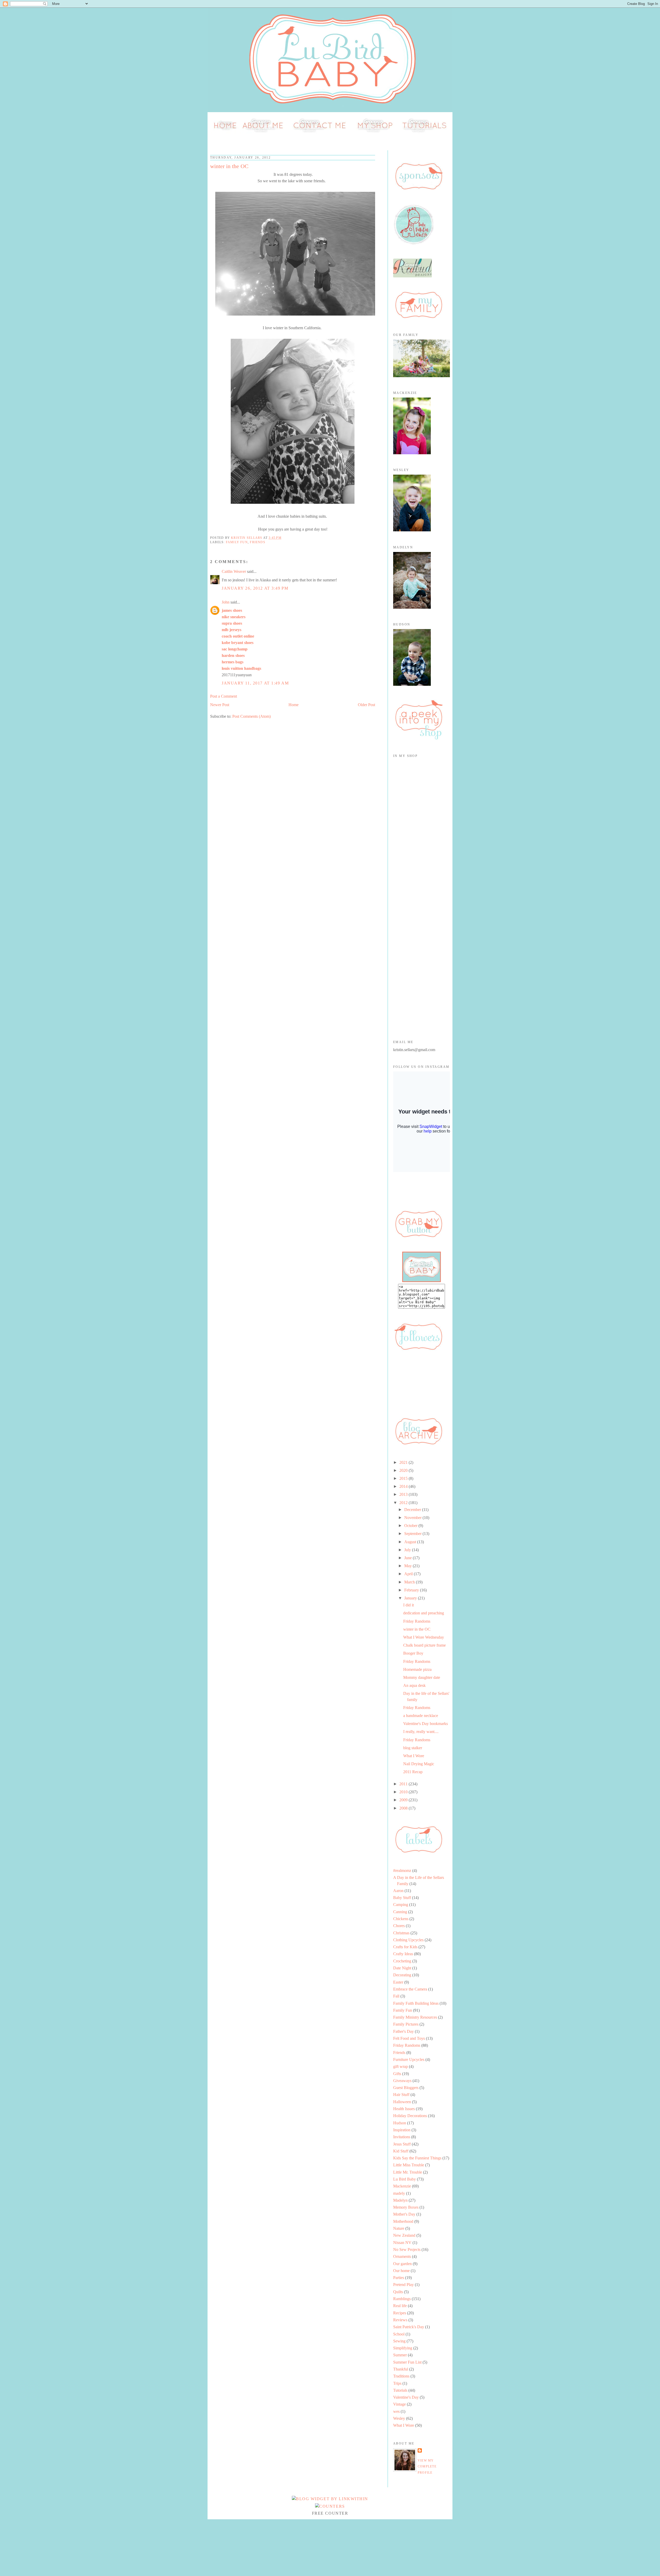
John (226, 602)
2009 (404, 1800)
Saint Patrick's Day (409, 2327)
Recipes (400, 2313)
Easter (398, 1982)
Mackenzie (402, 2186)
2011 (404, 1784)
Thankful (401, 2369)
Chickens (401, 1919)
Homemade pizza (417, 1669)
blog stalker (413, 1748)
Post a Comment (224, 696)
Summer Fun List (407, 2362)
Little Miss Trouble (409, 2165)
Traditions (401, 2376)
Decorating (402, 1975)
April (409, 1574)
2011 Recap (413, 1772)
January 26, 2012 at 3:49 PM (255, 588)
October (411, 1526)
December (413, 1510)
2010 (404, 1792)
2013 (404, 1494)
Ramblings (402, 2299)
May (409, 1566)
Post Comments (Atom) (251, 716)
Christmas (401, 1933)
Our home (401, 2271)
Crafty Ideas (403, 1954)
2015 (404, 1478)
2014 (404, 1486)
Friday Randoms (417, 1621)
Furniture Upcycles (409, 2059)
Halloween (402, 2102)
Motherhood (403, 2221)
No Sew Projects (407, 2249)
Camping (401, 1905)
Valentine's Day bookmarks (426, 1724)
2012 (404, 1503)
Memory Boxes (406, 2207)
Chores (399, 1926)
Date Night (402, 1968)
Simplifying (403, 2348)
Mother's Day (404, 2214)
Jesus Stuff (402, 2144)
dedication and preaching (424, 1613)
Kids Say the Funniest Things (417, 2158)
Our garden (402, 2264)
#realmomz (402, 1871)
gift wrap (401, 2066)
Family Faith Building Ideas (416, 2003)
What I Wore (414, 1756)
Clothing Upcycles (408, 1940)
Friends (258, 542)
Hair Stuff (401, 2095)
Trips (397, 2383)
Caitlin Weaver (234, 571)
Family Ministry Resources (415, 2017)
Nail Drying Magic (419, 1764)
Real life (400, 2306)
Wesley (399, 2418)
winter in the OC (417, 1629)
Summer (400, 2355)
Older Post (366, 705)
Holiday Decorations (410, 2116)
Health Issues (404, 2109)
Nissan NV (402, 2243)
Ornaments (402, 2256)
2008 (404, 1808)
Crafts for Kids (405, 1947)
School (399, 2334)
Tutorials (400, 2390)
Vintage (399, 2404)
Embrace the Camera (410, 1989)
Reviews (400, 2320)
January (411, 1598)
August (411, 1542)
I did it (409, 1605)
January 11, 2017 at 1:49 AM (255, 683)
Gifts (397, 2074)
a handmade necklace (421, 1716)
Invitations (402, 2137)
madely (399, 2193)
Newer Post (220, 705)
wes (396, 2411)
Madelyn (400, 2200)
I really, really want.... (421, 1732)
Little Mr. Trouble (408, 2172)
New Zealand (404, 2235)
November (413, 1518)
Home (294, 705)
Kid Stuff (401, 2151)
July (408, 1550)
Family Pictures (406, 2024)
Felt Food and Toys (409, 2038)
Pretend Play (403, 2285)
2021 (404, 1462)
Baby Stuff (402, 1898)
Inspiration (402, 2130)
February (412, 1590)
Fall (396, 1996)
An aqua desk (414, 1685)
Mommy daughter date (422, 1677)
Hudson (400, 2123)
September (413, 1534)
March (410, 1582)
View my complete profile (427, 2467)
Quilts (398, 2292)
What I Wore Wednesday (424, 1637)
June (409, 1558)
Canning (400, 1912)
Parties (399, 2278)
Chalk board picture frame (424, 1645)
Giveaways (402, 2081)
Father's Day (403, 2031)
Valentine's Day (406, 2397)
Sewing (399, 2341)
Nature (399, 2228)
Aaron (398, 1891)
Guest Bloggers (406, 2088)
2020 (404, 1470)
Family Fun (237, 542)
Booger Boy (413, 1653)
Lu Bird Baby (405, 2179)
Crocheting (402, 1961)
